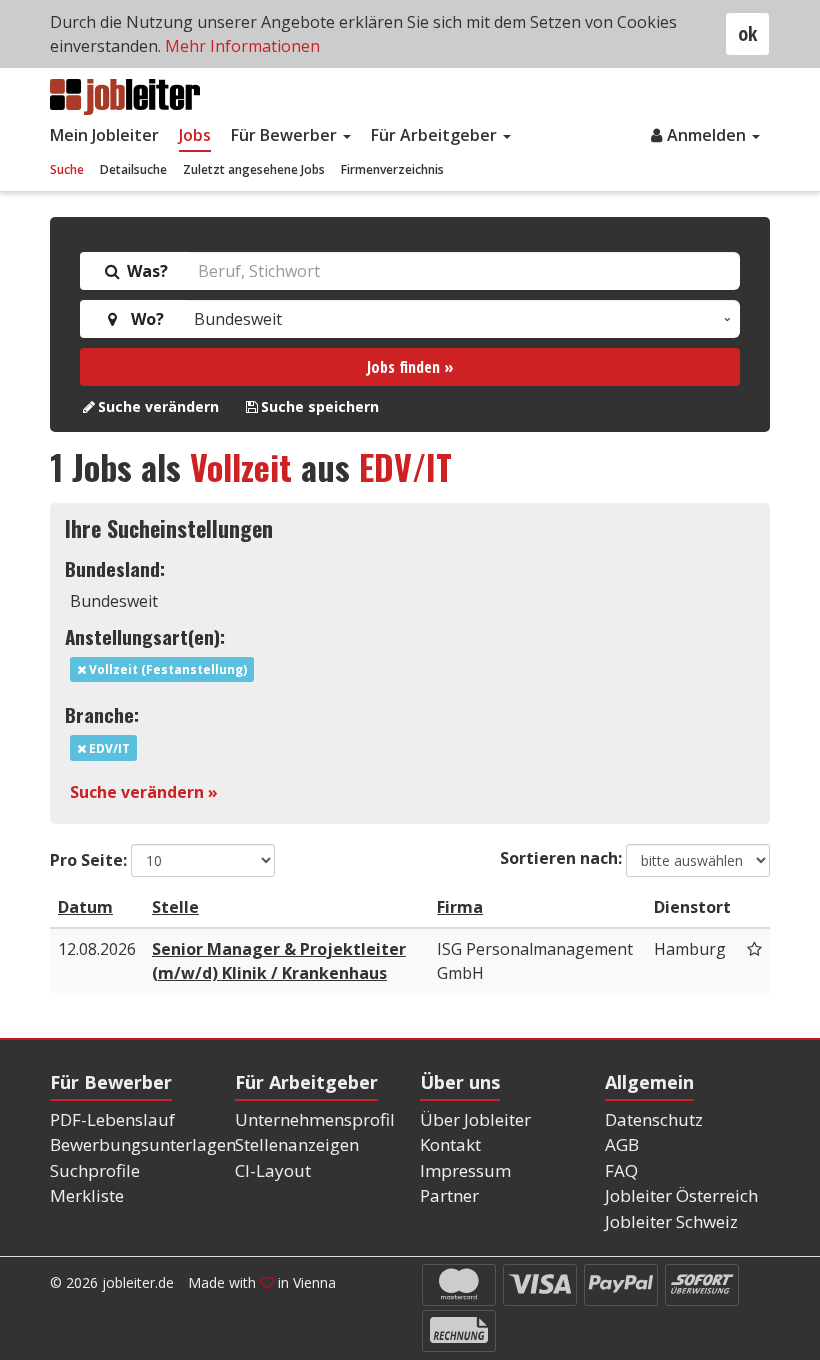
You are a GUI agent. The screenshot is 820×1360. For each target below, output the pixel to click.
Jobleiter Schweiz (671, 1221)
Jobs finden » (410, 367)
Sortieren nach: (561, 858)
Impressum (465, 1170)
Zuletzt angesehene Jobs (254, 169)
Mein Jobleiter (104, 135)
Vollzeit (241, 466)
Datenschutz (654, 1119)
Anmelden (708, 135)
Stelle (175, 907)
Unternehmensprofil (315, 1119)
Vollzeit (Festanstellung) (166, 669)
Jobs (195, 135)
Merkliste (87, 1195)
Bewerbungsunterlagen (143, 1144)
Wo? (143, 319)
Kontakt (450, 1144)
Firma (460, 907)
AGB (622, 1144)
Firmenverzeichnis (392, 169)
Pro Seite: (88, 860)
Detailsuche (133, 169)
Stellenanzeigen (297, 1144)
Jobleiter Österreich (681, 1195)
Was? (145, 271)
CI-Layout (273, 1170)
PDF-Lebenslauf (112, 1119)
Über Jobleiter (475, 1119)
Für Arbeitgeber (436, 135)
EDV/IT (405, 466)
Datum (85, 907)
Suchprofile (95, 1170)
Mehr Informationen (242, 46)
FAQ (621, 1170)
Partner (449, 1195)
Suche (67, 169)
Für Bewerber (286, 135)
